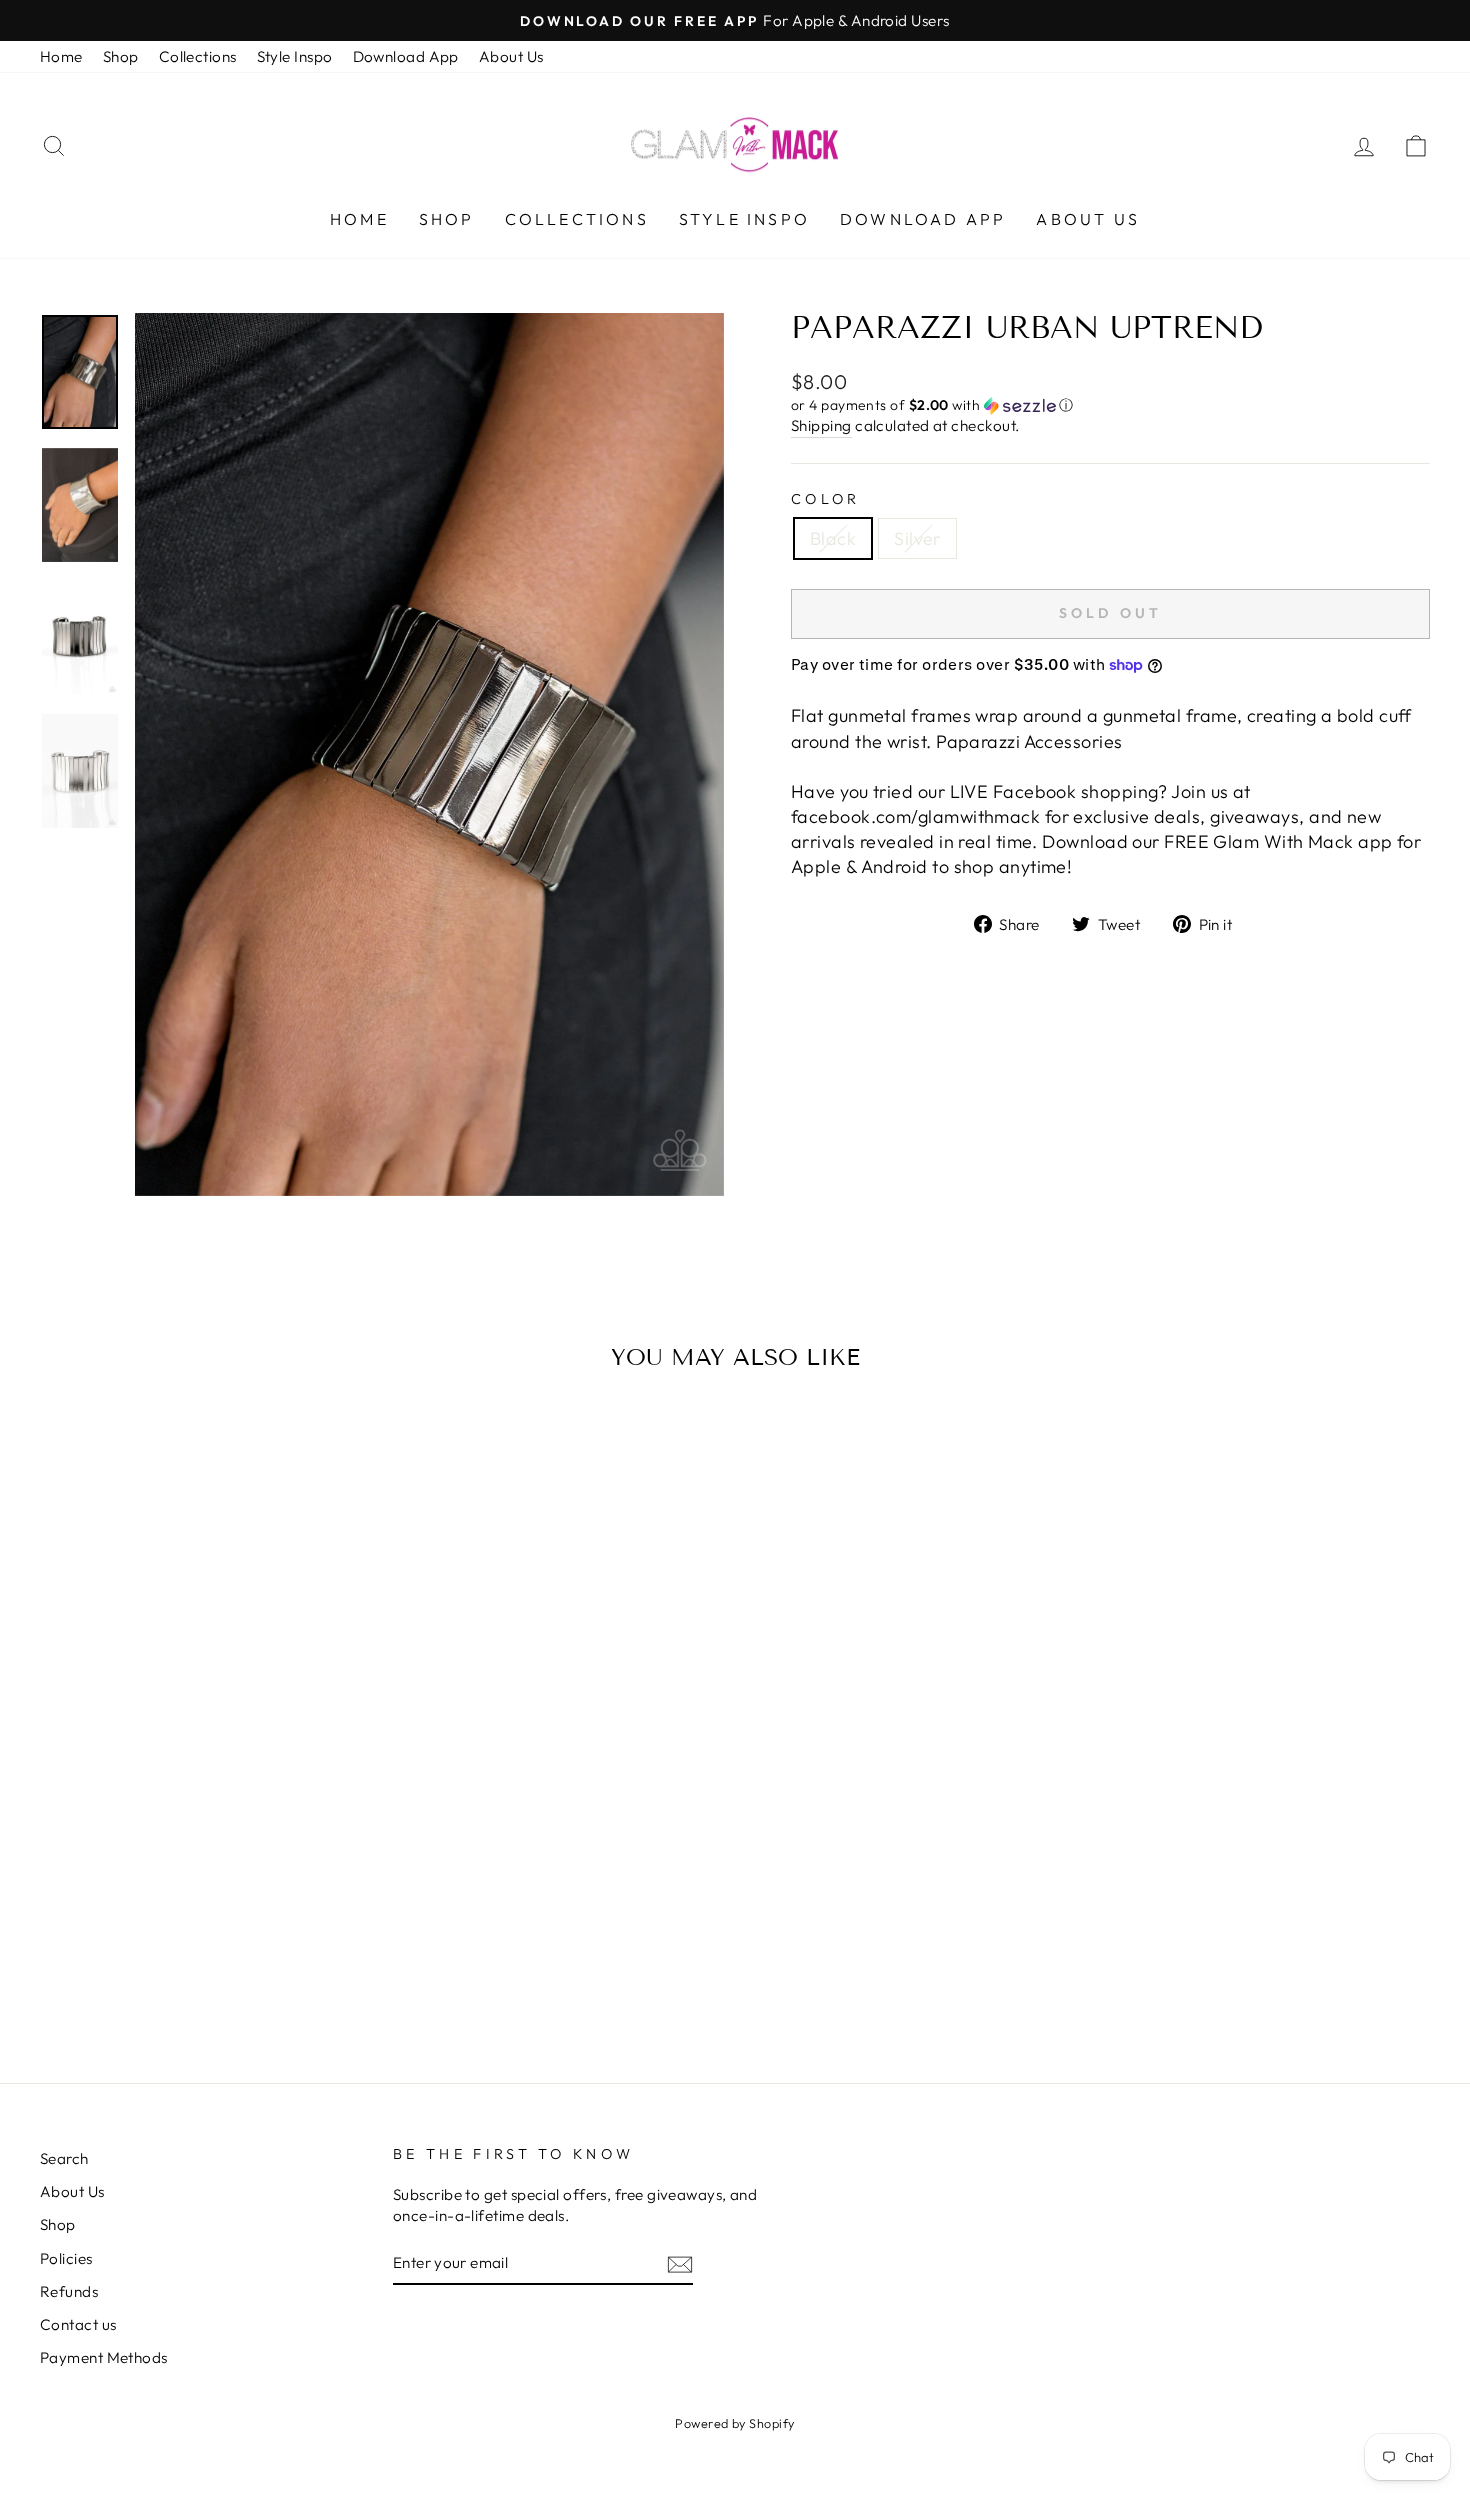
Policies (66, 2258)
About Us (511, 56)
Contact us (78, 2324)
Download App (406, 56)
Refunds (69, 2291)
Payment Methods (104, 2357)
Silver (917, 538)
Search (64, 2158)
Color (826, 499)
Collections (198, 56)
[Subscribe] (680, 2263)
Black (833, 538)
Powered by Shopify (734, 2423)
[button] (1110, 405)
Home (61, 56)
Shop (121, 56)
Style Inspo (295, 56)
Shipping (821, 425)
